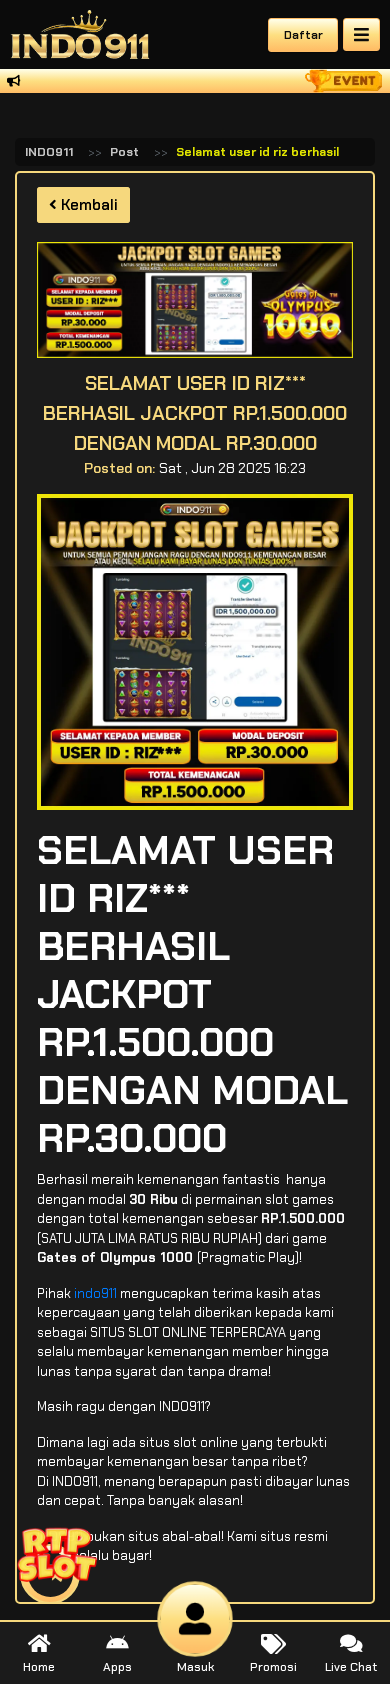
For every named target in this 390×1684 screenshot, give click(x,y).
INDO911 (49, 152)
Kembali (87, 205)
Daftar (303, 35)
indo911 (95, 1293)
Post (124, 152)
